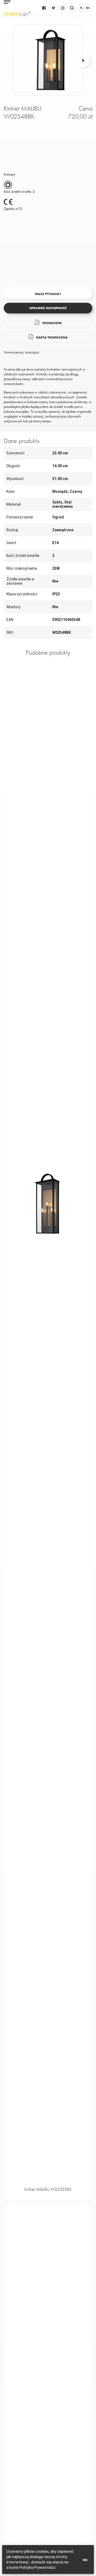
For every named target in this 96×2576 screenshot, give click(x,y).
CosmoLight (17, 14)
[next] (83, 60)
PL (81, 8)
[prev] (13, 60)
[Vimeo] (53, 8)
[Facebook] (44, 8)
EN (88, 8)
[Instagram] (63, 8)
